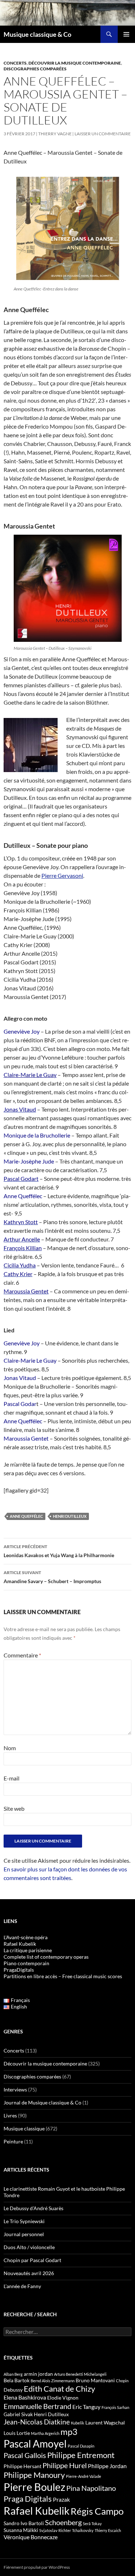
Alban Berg (13, 2374)
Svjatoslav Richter (55, 2530)
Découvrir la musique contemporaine (75, 63)
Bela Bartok (17, 2380)
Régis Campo (97, 2511)
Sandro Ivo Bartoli (24, 2523)
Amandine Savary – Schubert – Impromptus (52, 1577)
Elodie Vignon (63, 2398)
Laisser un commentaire (103, 134)
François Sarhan (115, 2407)
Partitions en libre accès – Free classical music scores (63, 1976)
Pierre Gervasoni (62, 875)
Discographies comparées (35, 69)
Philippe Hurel (65, 2465)
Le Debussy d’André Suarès (33, 2208)
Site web (14, 1808)
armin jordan (38, 2374)
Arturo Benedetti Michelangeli (80, 2374)
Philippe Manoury (34, 2475)
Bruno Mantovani (95, 2380)
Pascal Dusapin (81, 2446)
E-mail (12, 1778)
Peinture (13, 2141)
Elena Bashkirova (25, 2397)
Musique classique (24, 2128)
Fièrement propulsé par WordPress (37, 2567)
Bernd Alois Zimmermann (53, 2381)
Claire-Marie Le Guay (30, 1075)
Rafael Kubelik (37, 2511)
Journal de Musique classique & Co (42, 2102)
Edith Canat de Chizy (59, 2389)
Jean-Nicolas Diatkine (37, 2422)
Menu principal (126, 34)
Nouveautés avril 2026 (29, 2273)
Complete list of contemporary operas (46, 1957)
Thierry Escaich (108, 2530)
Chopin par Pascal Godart (32, 2260)
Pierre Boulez (34, 2487)
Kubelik (78, 2423)
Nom (10, 1748)
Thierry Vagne (55, 134)
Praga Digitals (28, 2499)
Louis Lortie (17, 2433)
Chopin (122, 2381)
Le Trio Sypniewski (24, 2221)
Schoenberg (63, 2522)
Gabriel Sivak (18, 2414)
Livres (10, 2115)
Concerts (15, 63)
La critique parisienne (28, 1950)
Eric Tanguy (86, 2407)
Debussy (13, 2390)
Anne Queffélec (26, 1516)
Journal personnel (24, 2234)
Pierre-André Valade (84, 2476)
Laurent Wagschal (105, 2422)
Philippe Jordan (107, 2466)
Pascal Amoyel (35, 2444)
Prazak (61, 2500)
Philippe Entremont (81, 2455)
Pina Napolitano (91, 2488)
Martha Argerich (45, 2433)
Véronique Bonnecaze (31, 2537)
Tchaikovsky (83, 2530)
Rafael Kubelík (20, 1944)
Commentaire (22, 1655)
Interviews (15, 2089)
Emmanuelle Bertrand (37, 2406)
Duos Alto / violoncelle (29, 2247)
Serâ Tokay (92, 2524)
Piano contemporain (26, 1963)
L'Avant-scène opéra (26, 1937)
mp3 (69, 2432)
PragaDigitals (19, 1970)
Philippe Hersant (22, 2466)
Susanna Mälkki (21, 2530)
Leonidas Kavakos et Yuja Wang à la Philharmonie (59, 1551)
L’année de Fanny (22, 2286)
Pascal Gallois (25, 2455)
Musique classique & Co (37, 34)
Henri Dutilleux (70, 1516)
